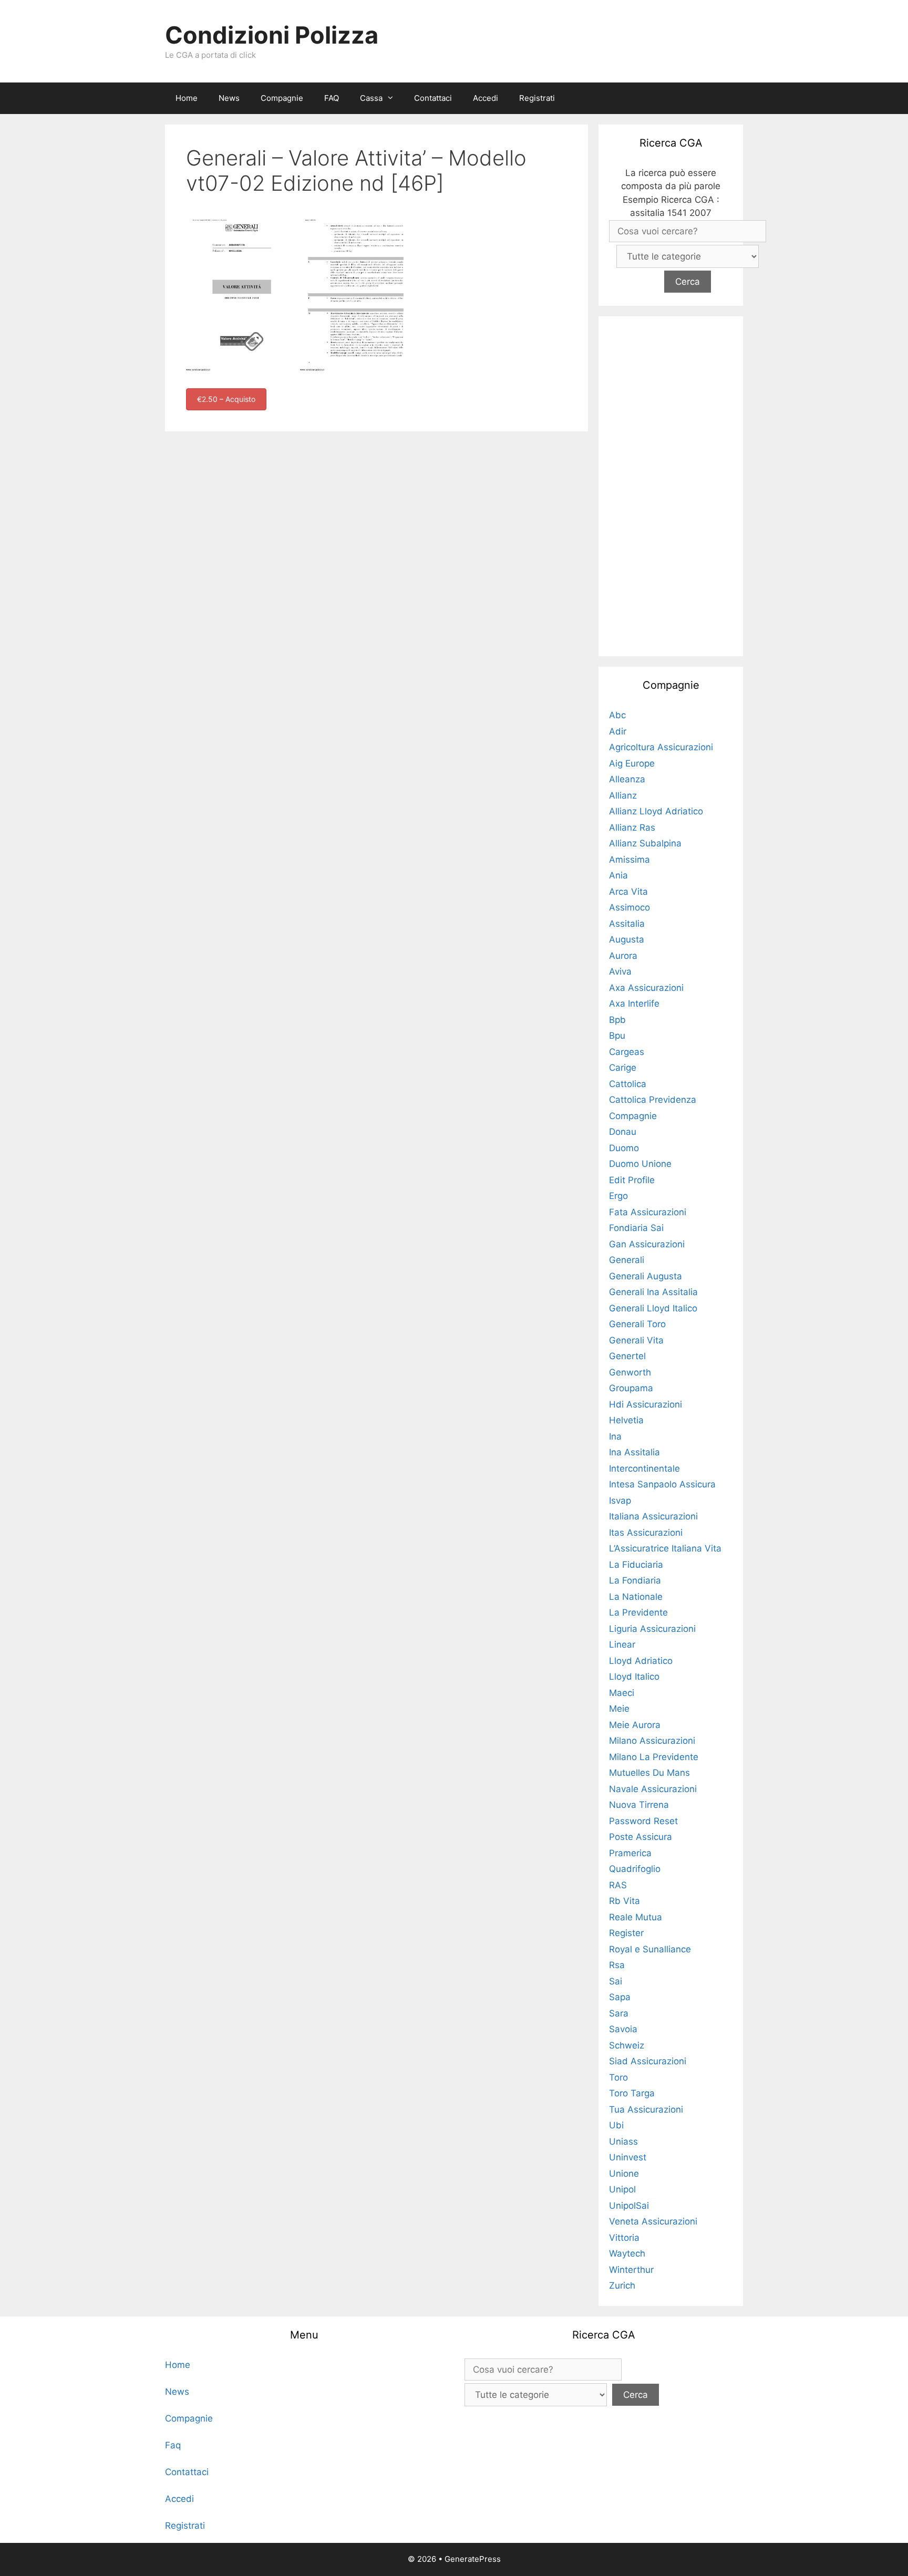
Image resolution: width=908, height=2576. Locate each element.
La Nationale (636, 1597)
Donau (623, 1132)
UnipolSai (629, 2206)
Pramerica (630, 1853)
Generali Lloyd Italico (653, 1308)
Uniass (623, 2142)
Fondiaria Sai (636, 1228)
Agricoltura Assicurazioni (661, 747)
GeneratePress (473, 2559)
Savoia (623, 2029)
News (229, 98)
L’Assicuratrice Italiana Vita (665, 1548)
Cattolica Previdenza (653, 1100)
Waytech (627, 2253)
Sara (619, 2013)
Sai (616, 1981)
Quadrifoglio (635, 1869)
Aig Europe (632, 763)
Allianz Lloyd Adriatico (656, 811)
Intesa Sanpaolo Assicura (662, 1484)
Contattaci (433, 98)
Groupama (631, 1388)
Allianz (623, 795)
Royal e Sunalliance (650, 1949)
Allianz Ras (632, 827)
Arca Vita (628, 892)
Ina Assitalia (634, 1452)
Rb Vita (625, 1901)
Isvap (620, 1501)
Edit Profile (632, 1180)
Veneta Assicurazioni (653, 2221)
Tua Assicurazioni (646, 2109)
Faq (173, 2445)
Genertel (627, 1356)
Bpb (617, 1020)
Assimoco (630, 907)
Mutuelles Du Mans (649, 1773)
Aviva (620, 971)
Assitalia (627, 924)
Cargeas (627, 1052)
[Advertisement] (671, 484)
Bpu (617, 1036)
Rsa (617, 1965)
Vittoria (624, 2238)
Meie (619, 1709)
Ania (618, 875)
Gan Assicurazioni (647, 1244)
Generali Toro (637, 1324)
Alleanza (627, 779)
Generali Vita (636, 1340)
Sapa (620, 1997)
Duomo (624, 1148)
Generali (627, 1260)
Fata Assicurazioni (648, 1212)
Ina (615, 1436)
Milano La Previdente (654, 1757)
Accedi (486, 98)
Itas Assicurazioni (646, 1533)
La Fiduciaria (636, 1565)
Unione (624, 2174)
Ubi (616, 2125)
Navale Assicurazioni (653, 1789)
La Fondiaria (635, 1580)
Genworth (630, 1372)
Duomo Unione (640, 1164)
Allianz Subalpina (645, 843)
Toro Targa (632, 2093)
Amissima (630, 860)
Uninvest (628, 2157)
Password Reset (643, 1821)
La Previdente (638, 1612)
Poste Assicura (641, 1837)
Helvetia (626, 1420)
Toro (618, 2077)
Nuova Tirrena (639, 1805)
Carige (623, 1068)
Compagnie (282, 98)
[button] (393, 98)
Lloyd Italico (634, 1677)
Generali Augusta (646, 1276)
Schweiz (627, 2045)
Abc (617, 715)
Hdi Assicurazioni (646, 1404)
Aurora (623, 956)
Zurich (622, 2285)
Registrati (537, 98)
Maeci (622, 1693)
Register (626, 1933)
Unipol (622, 2189)
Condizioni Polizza (272, 35)
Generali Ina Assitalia (653, 1292)
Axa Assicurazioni (646, 988)
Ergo (618, 1196)
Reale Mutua (636, 1917)
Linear (622, 1644)
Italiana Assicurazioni (653, 1516)
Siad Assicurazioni (648, 2061)
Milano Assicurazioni (652, 1741)
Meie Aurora (635, 1725)
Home (187, 98)
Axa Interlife (634, 1003)
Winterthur (631, 2270)
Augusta (627, 939)
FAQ (332, 98)
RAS (618, 1885)
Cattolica (628, 1084)
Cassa (371, 98)
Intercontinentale (644, 1468)
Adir (618, 731)
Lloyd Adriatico (641, 1661)
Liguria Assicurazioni (652, 1629)
